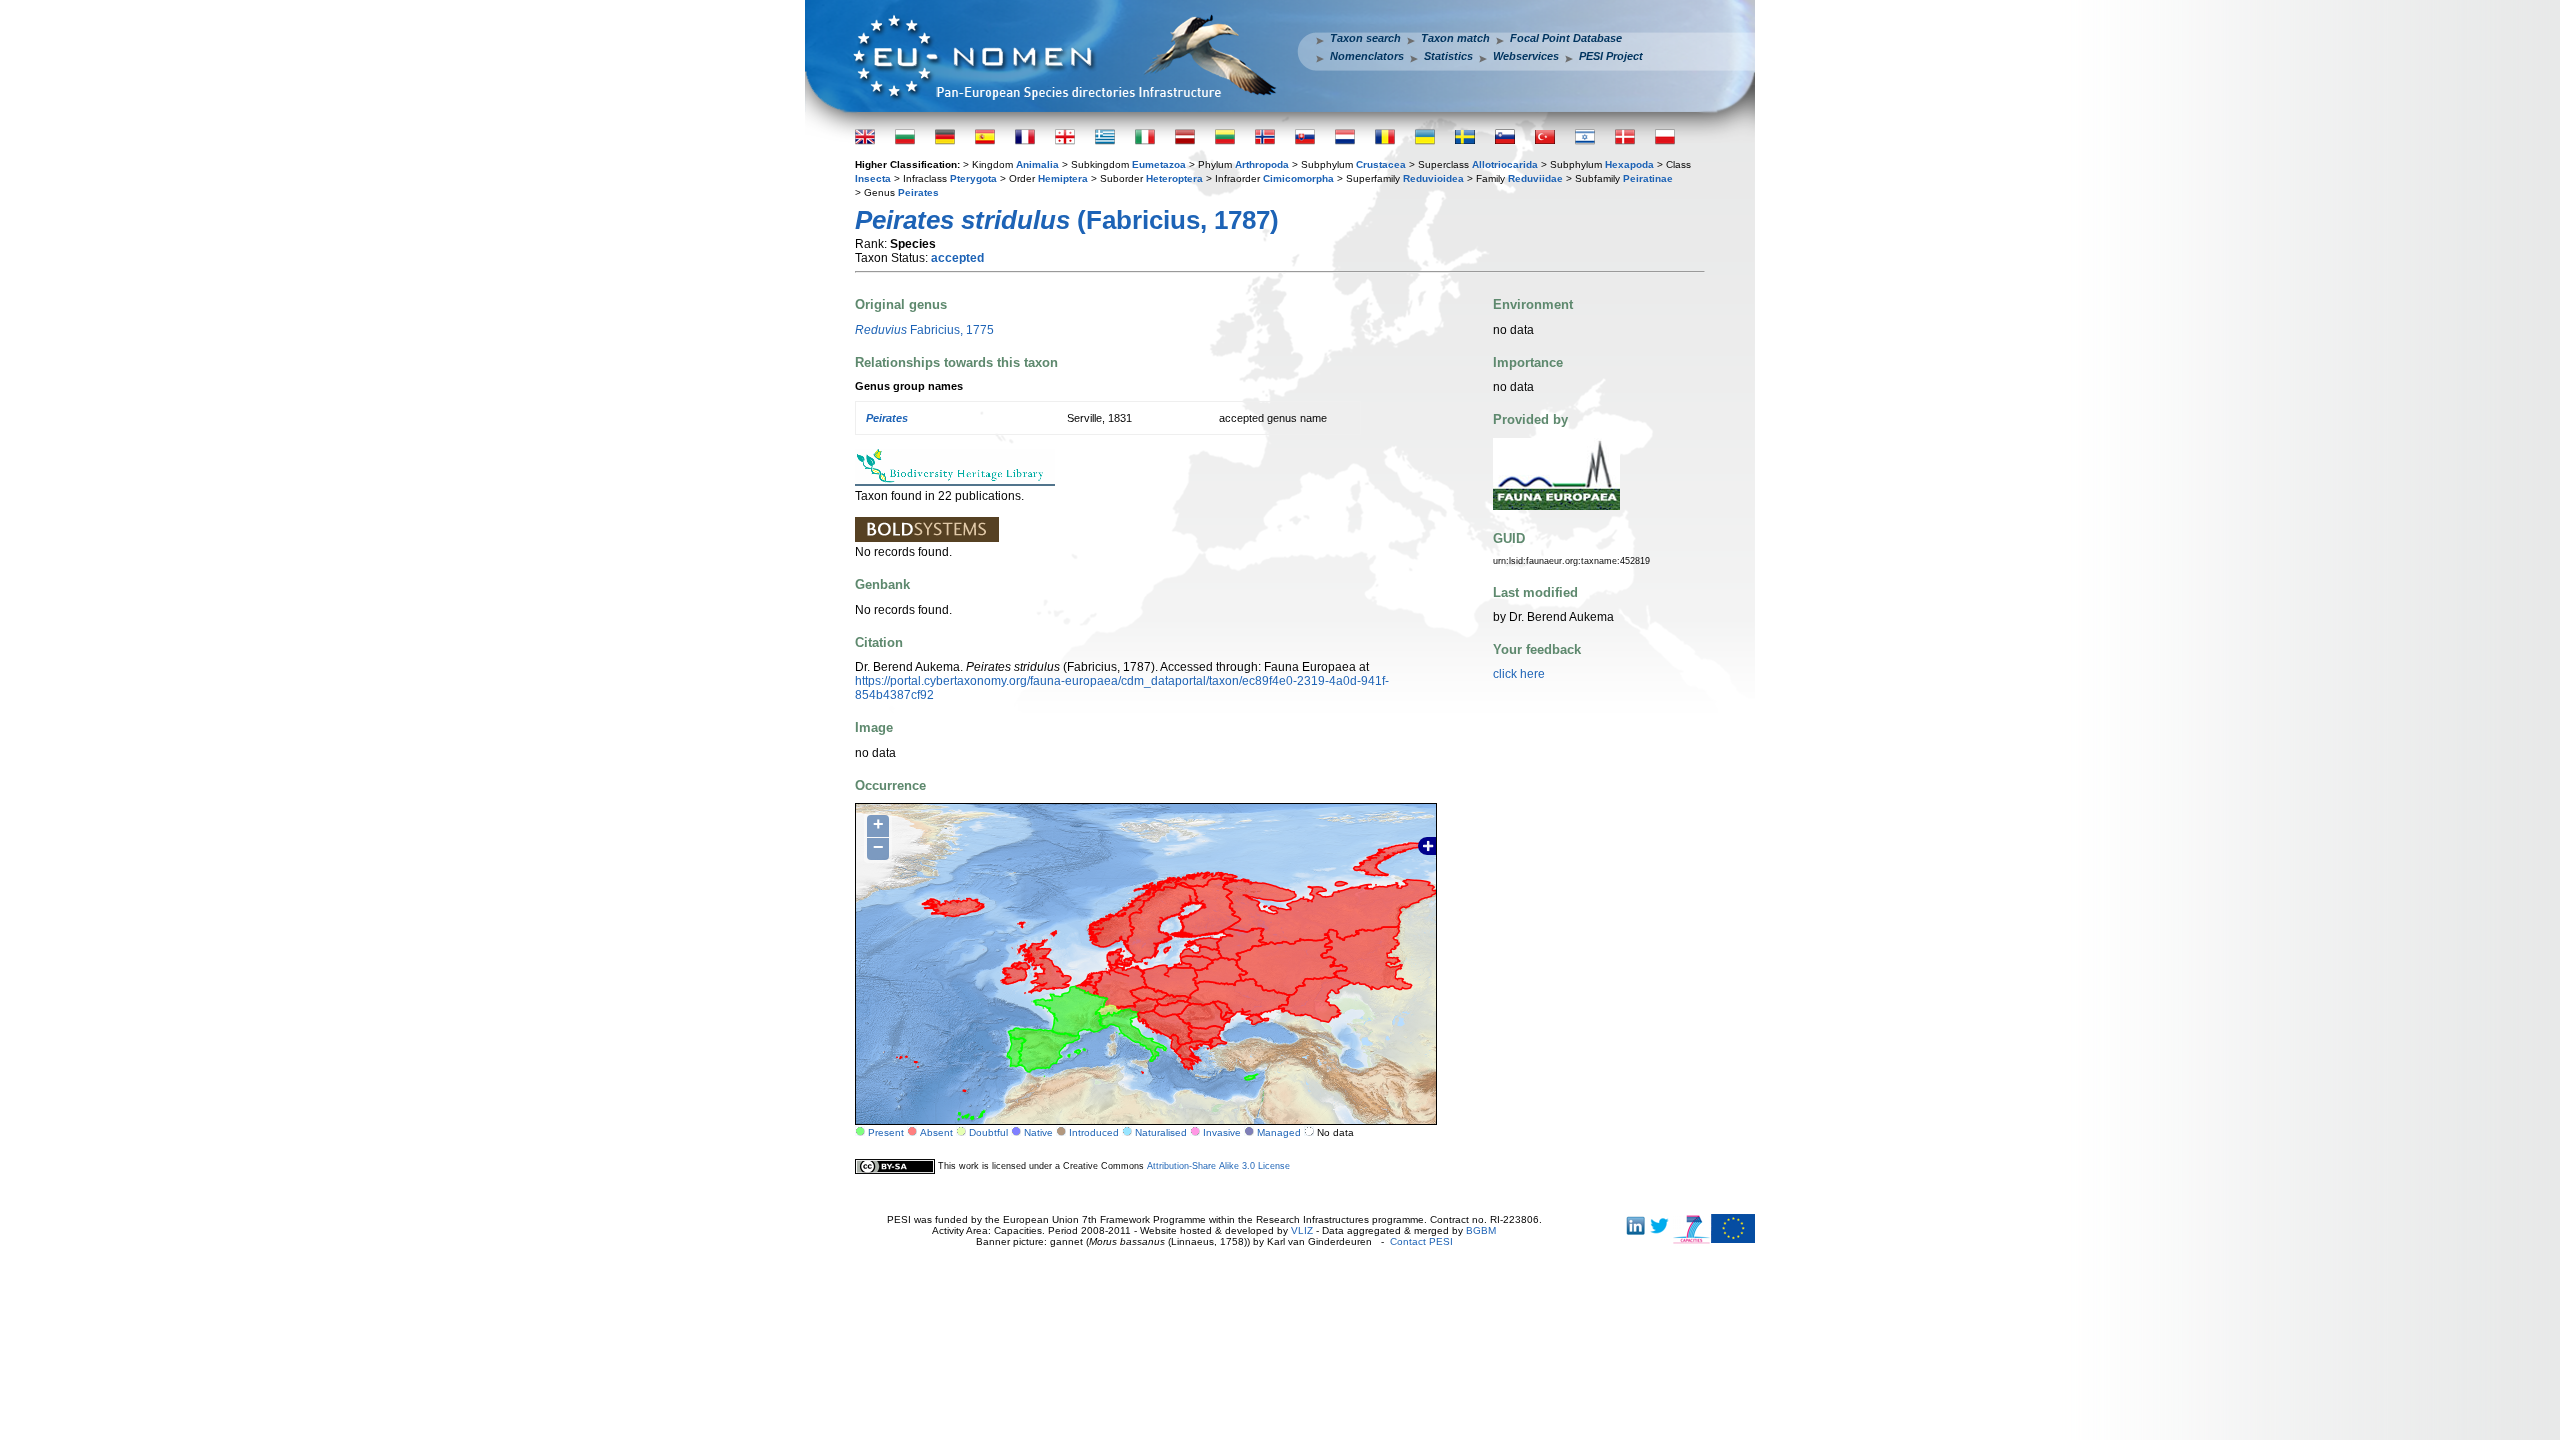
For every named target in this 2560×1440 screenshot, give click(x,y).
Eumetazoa (1159, 164)
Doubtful (988, 1132)
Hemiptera (1063, 178)
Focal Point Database (1566, 38)
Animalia (1037, 164)
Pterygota (973, 178)
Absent (936, 1132)
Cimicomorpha (1298, 178)
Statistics (1448, 56)
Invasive (1222, 1132)
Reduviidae (1535, 178)
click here (1519, 674)
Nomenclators (1367, 56)
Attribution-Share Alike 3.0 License (1218, 1166)
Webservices (1526, 56)
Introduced (1094, 1132)
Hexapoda (1629, 164)
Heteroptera (1174, 178)
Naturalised (1161, 1132)
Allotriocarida (1505, 164)
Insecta (873, 178)
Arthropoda (1262, 164)
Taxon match (1455, 38)
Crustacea (1381, 164)
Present (886, 1132)
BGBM (1481, 1230)
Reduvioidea (1433, 178)
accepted (957, 258)
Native (1038, 1132)
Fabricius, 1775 (924, 330)
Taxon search (1365, 38)
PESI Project (1611, 56)
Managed (1279, 1132)
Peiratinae (1648, 178)
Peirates (918, 192)
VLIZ (1302, 1230)
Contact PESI (1421, 1241)
